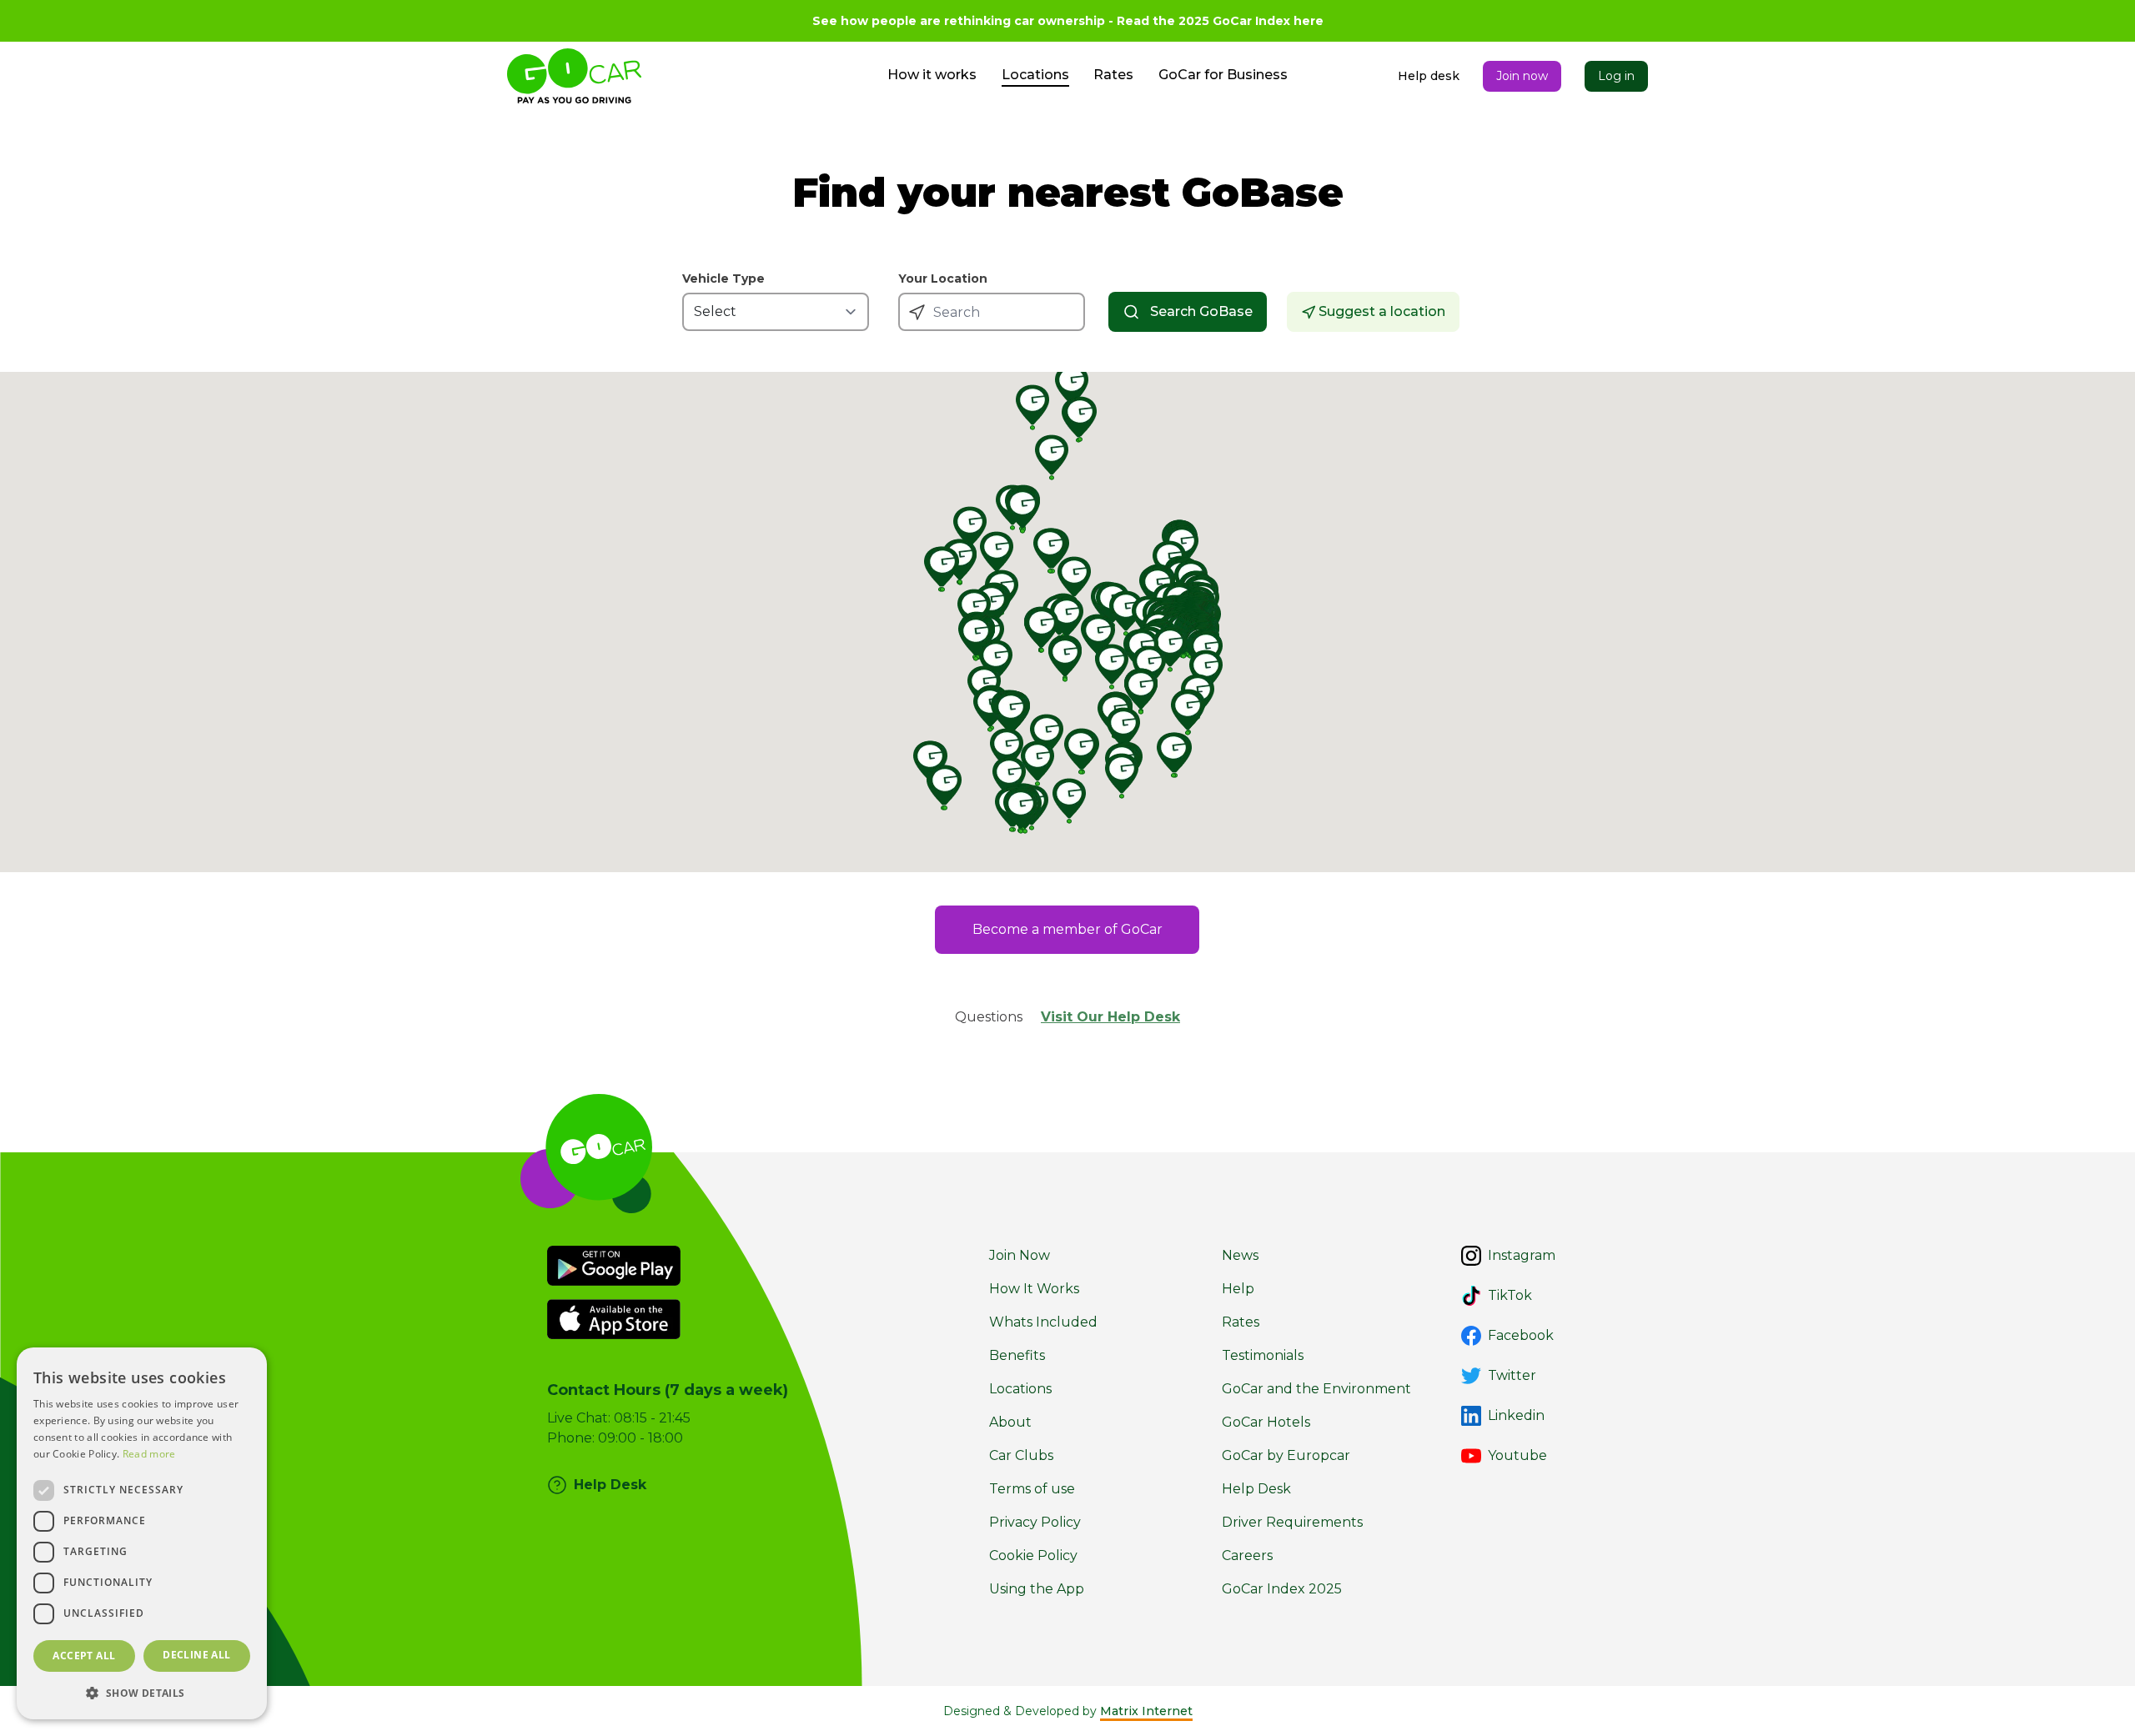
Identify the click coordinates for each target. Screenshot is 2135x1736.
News (1240, 1255)
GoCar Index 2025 (1282, 1589)
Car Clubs (1021, 1455)
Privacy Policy (1035, 1522)
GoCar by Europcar (1286, 1455)
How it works (932, 75)
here (1309, 21)
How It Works (1034, 1289)
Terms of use (1032, 1489)
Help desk (1429, 76)
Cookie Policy (1033, 1555)
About (1010, 1422)
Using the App (1037, 1589)
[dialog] (142, 1533)
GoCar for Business (1223, 75)
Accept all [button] (84, 1656)
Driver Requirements (1292, 1522)
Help (1238, 1289)
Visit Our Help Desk (1110, 1017)
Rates (1113, 75)
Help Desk (1256, 1489)
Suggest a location (1382, 311)
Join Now (1020, 1255)
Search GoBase (1201, 311)
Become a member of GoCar (1067, 929)
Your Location (943, 279)
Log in (1616, 76)
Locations (1035, 75)
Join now (1522, 76)
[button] (142, 1693)
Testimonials (1263, 1355)
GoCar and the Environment (1316, 1389)
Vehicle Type (723, 279)
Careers (1247, 1555)
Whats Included (1043, 1322)
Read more (149, 1454)
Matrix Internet (1146, 1711)
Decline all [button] (196, 1655)
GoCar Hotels (1266, 1422)
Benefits (1017, 1355)
